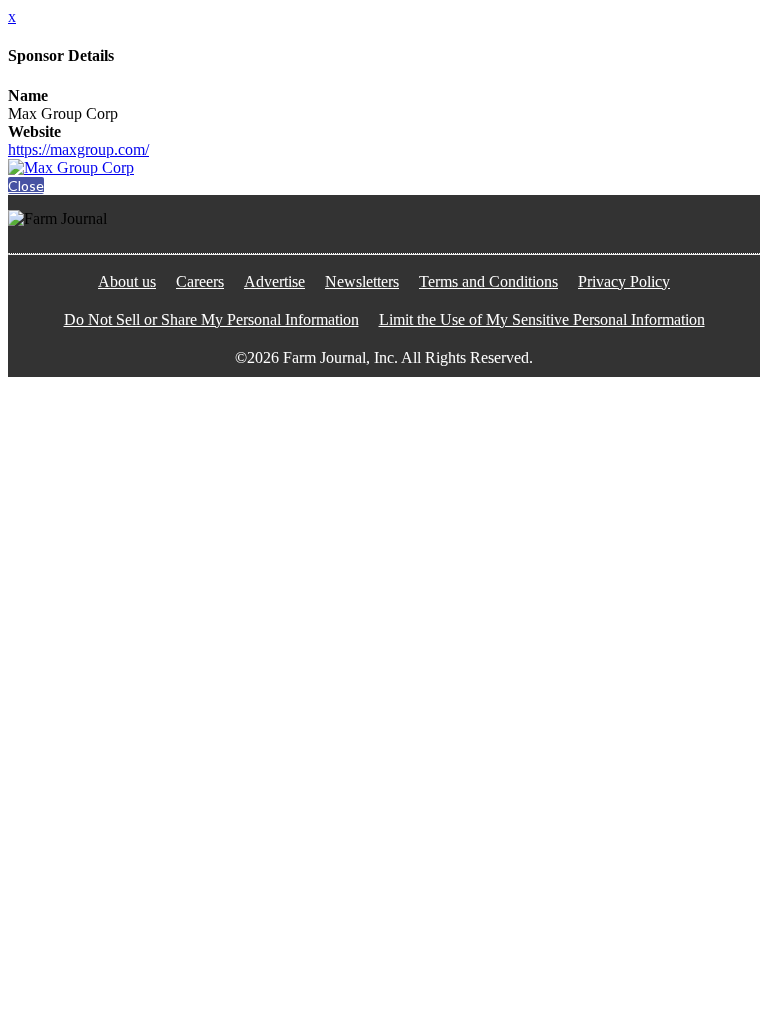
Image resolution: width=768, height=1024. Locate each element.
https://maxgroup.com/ (78, 149)
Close (26, 185)
